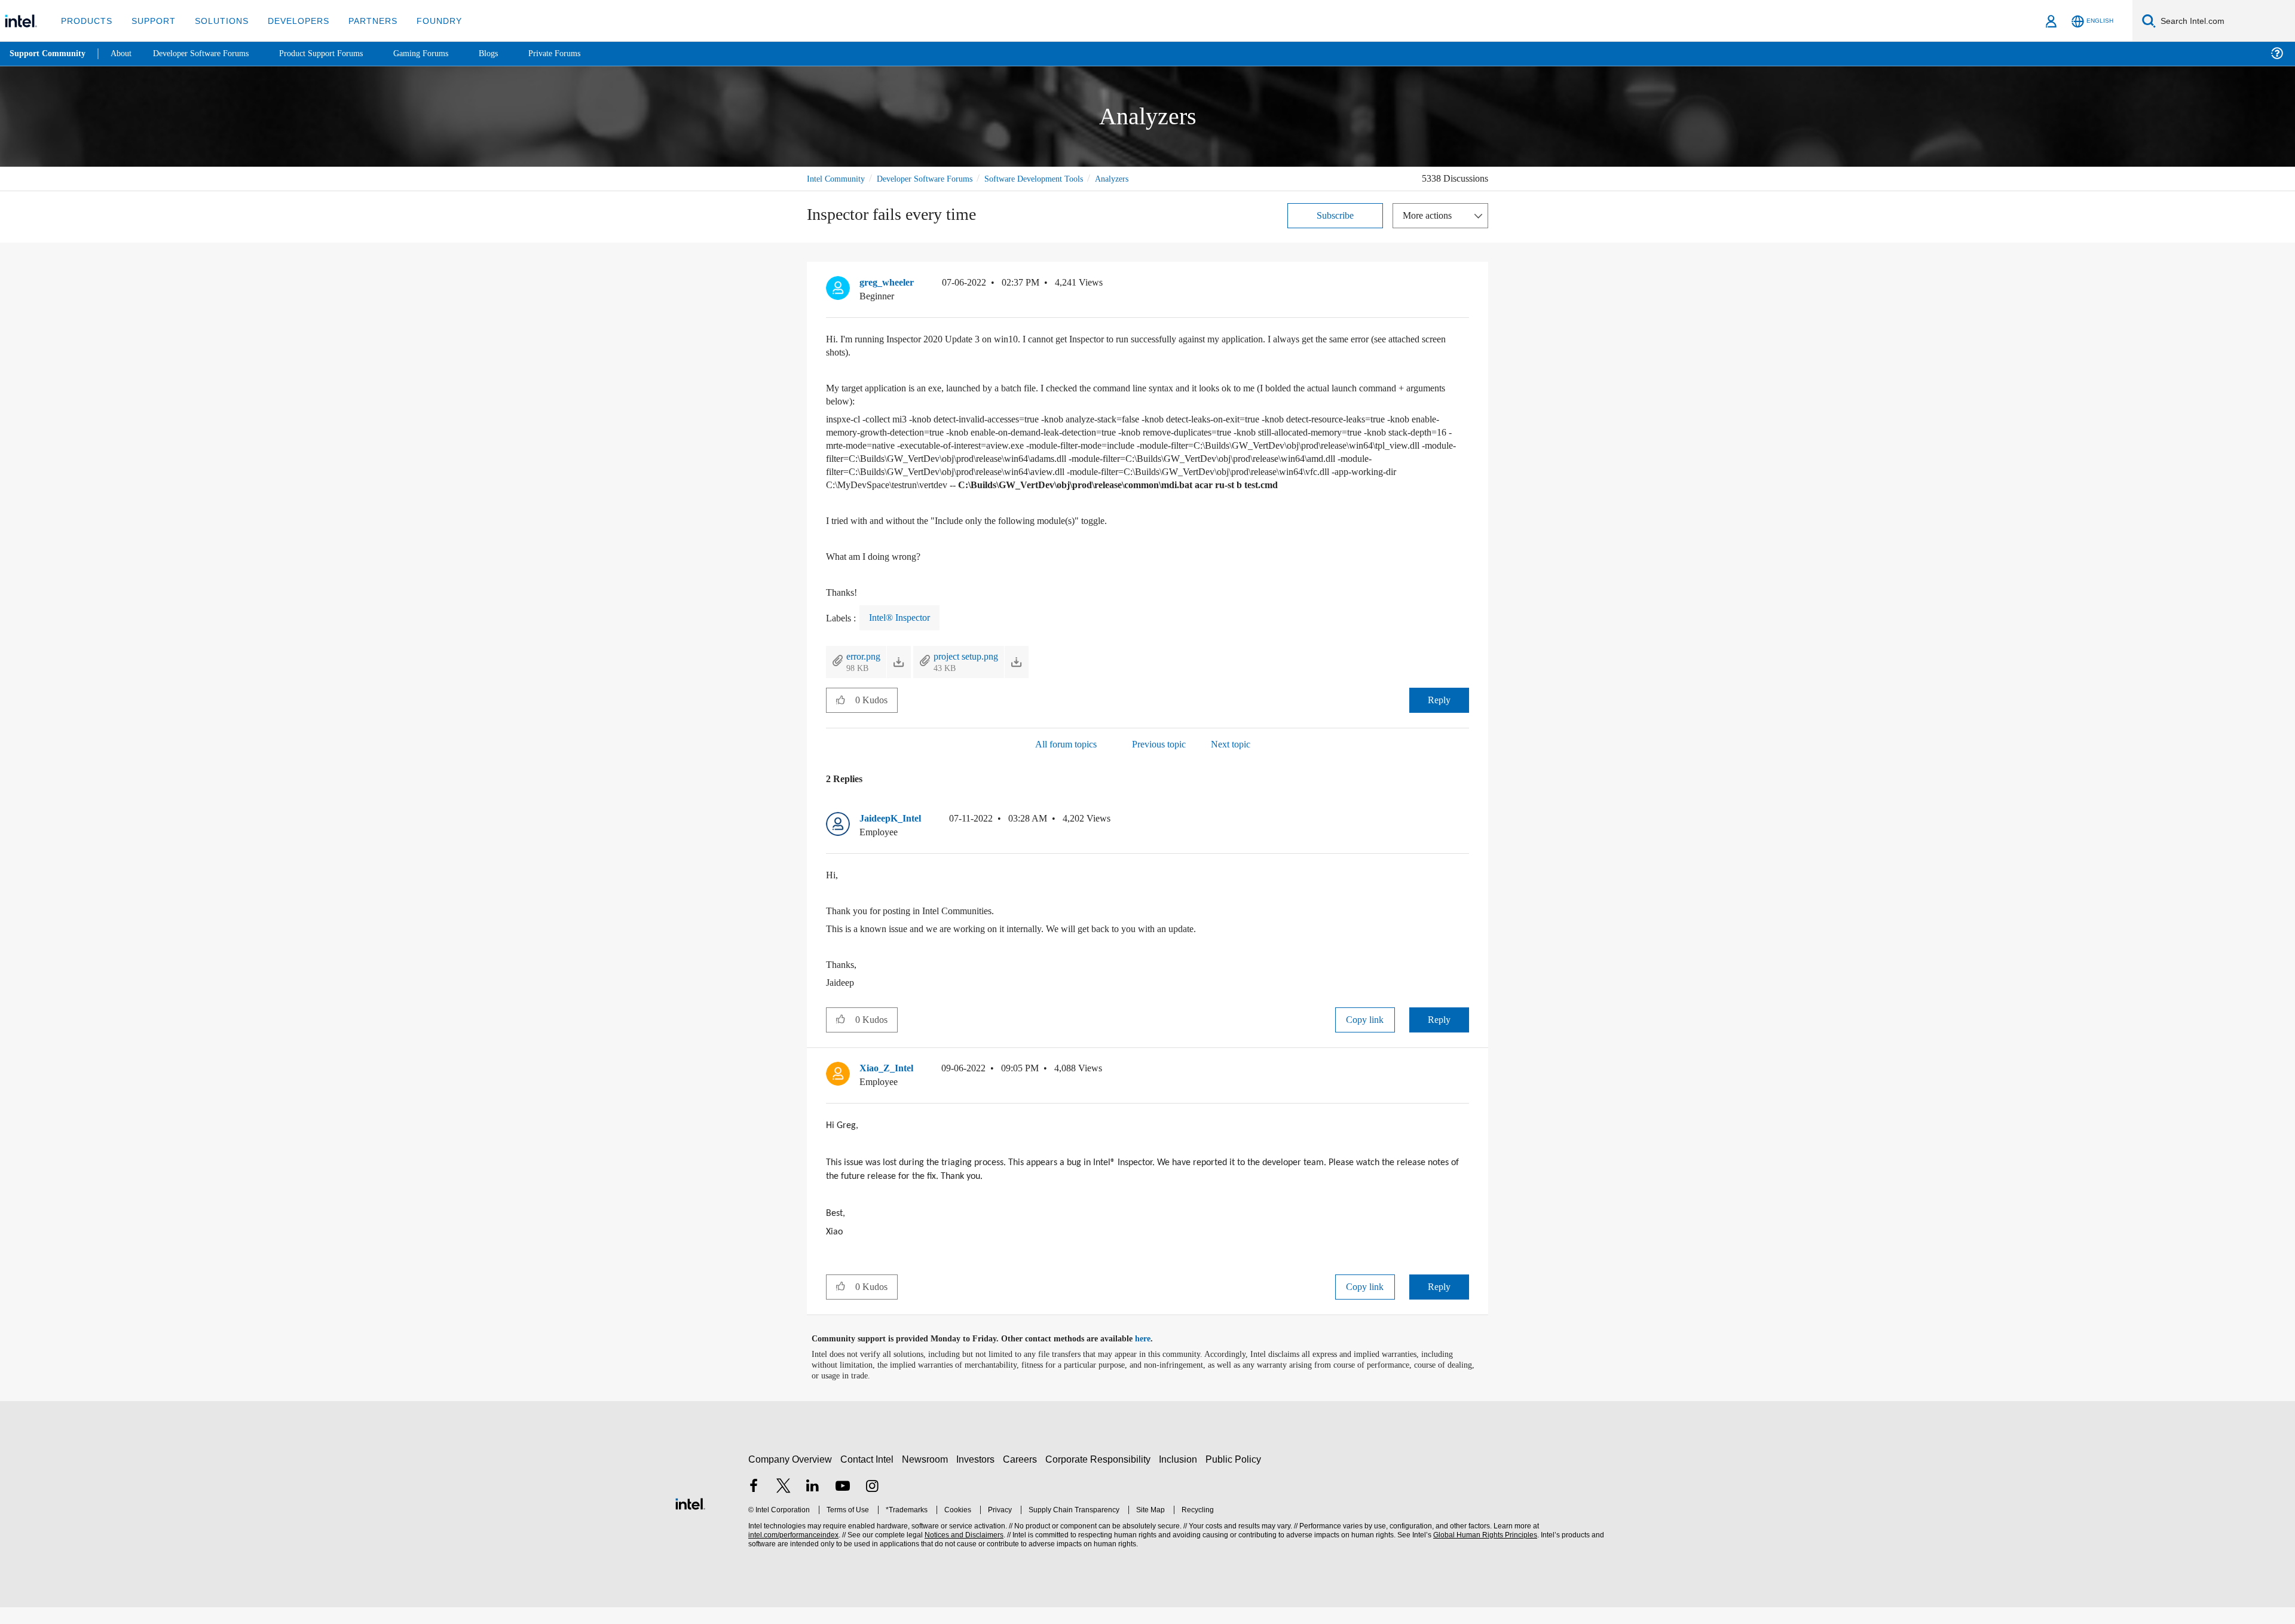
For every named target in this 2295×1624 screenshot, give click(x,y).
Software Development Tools (1055, 178)
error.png (866, 669)
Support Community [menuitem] (49, 54)
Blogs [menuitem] (512, 53)
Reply (1439, 713)
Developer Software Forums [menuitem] (210, 53)
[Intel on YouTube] (843, 1504)
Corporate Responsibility (1100, 1476)
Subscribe (1335, 215)
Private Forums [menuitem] (581, 53)
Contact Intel (868, 1476)
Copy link (1365, 1032)
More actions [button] (1430, 215)
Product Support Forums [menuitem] (338, 53)
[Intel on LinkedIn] (813, 1504)
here (1153, 1356)
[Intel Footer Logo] (690, 1519)
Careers (1022, 1476)
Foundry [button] (425, 21)
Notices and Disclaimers (963, 1552)
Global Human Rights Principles (1483, 1552)
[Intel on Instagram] (872, 1504)
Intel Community (838, 178)
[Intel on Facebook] (754, 1504)
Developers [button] (290, 21)
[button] (1464, 285)
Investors (978, 1476)
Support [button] (150, 21)
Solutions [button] (216, 21)
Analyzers (1141, 178)
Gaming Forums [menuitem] (443, 53)
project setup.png (977, 669)
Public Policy (1235, 1476)
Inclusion (1181, 1476)
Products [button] (85, 21)
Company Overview (790, 1476)
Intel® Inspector (905, 630)
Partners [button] (361, 21)
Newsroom (927, 1476)
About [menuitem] (124, 53)
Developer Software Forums (935, 178)
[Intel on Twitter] (784, 1504)
